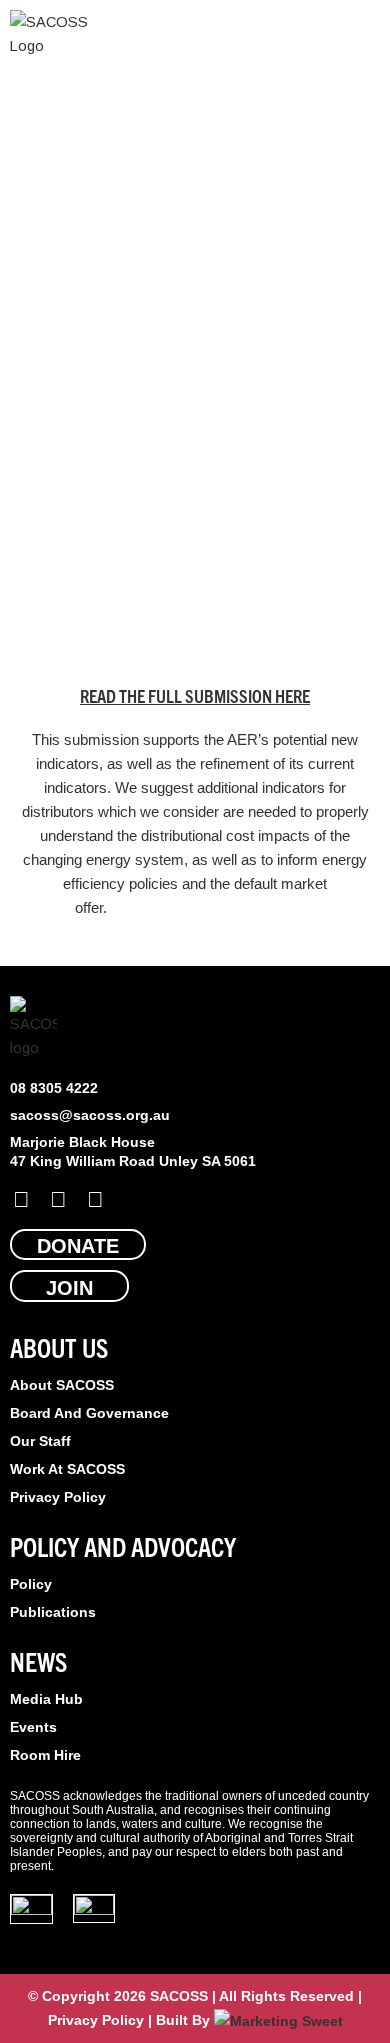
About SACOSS (62, 1385)
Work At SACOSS (67, 1469)
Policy (31, 1584)
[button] (366, 34)
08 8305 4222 (54, 1088)
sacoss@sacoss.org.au (90, 1115)
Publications (53, 1612)
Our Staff (40, 1441)
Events (33, 1727)
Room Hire (45, 1755)
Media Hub (46, 1699)
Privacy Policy (58, 1497)
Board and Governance (89, 1413)
